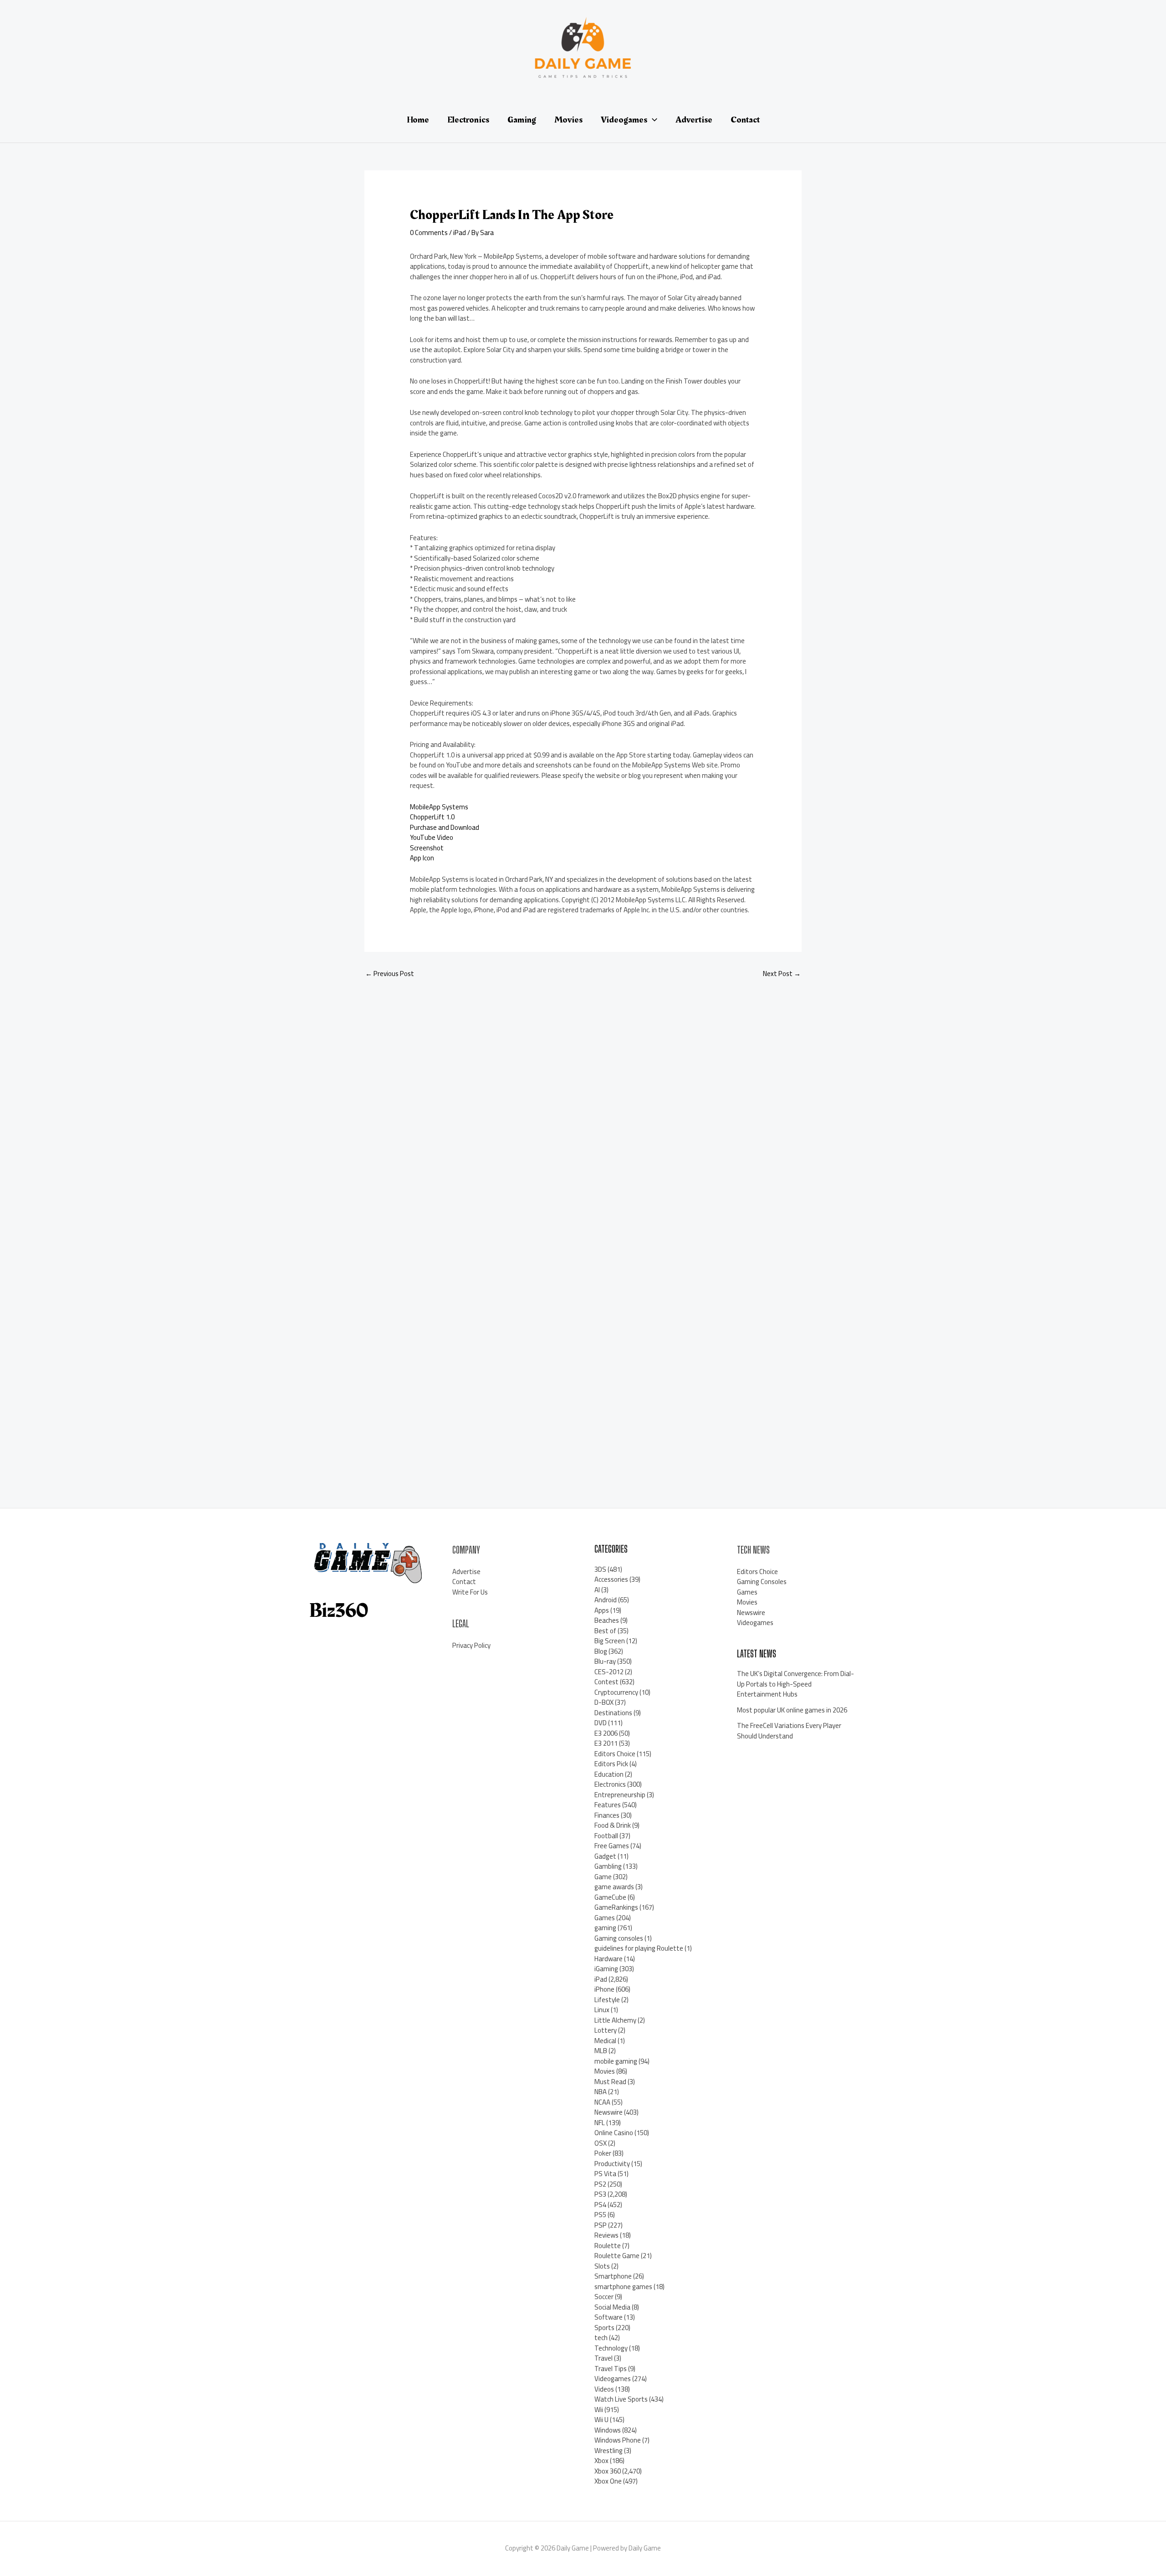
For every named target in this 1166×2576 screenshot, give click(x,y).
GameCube (610, 1897)
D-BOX (604, 1702)
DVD (601, 1723)
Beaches (607, 1620)
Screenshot (427, 848)
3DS (600, 1569)
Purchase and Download (445, 827)
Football (606, 1836)
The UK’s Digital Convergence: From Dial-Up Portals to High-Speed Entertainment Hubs (795, 1684)
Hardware (609, 1959)
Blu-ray (605, 1661)
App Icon (422, 858)
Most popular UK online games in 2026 (792, 1710)
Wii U (601, 2420)
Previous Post (390, 974)
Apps (602, 1610)
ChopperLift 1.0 (432, 817)
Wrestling (609, 2451)
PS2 (600, 2184)
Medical (605, 2041)
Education (609, 1774)
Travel (603, 2358)
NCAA (602, 2102)
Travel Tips (611, 2369)
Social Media (612, 2307)
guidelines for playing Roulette (639, 1948)
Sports (604, 2328)
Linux (602, 2010)
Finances (607, 1815)
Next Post (782, 974)
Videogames (613, 2379)
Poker (603, 2153)
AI (597, 1590)
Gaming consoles (619, 1938)
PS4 (600, 2205)
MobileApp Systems (439, 807)
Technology (611, 2348)
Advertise (466, 1572)
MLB (601, 2051)
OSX (601, 2143)
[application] (652, 120)
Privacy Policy (471, 1645)
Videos (604, 2389)
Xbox (601, 2461)
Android (606, 1600)
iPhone (604, 1989)
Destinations (613, 1713)
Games (605, 1918)
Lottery (606, 2030)
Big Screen (610, 1641)
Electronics (610, 1784)
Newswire (609, 2112)
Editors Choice (615, 1754)
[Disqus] (583, 1107)
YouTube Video (432, 837)
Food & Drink (613, 1825)
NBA (601, 2092)
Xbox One (608, 2481)
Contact (464, 1582)
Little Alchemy (615, 2020)
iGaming (606, 1969)
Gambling (608, 1866)
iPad (460, 233)
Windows (608, 2430)
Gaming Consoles (762, 1582)
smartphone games (623, 2287)
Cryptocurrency (616, 1692)
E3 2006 (606, 1733)
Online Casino (614, 2133)
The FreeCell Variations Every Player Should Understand (789, 1731)
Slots (602, 2266)
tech (601, 2338)
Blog (601, 1651)
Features (608, 1805)
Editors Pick (611, 1764)
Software (609, 2317)
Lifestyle (607, 2000)
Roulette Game (617, 2256)
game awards (614, 1887)
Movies (605, 2071)
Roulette (608, 2246)
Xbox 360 (608, 2471)
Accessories (611, 1579)
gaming (605, 1928)
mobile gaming (616, 2061)
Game (603, 1877)
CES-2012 (609, 1672)
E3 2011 (606, 1743)
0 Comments (429, 233)
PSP (601, 2225)
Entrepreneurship (620, 1795)
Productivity (612, 2164)
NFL (600, 2123)
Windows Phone (618, 2440)
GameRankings (616, 1907)
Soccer (604, 2297)
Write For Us (470, 1592)
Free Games (612, 1846)
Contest (606, 1682)
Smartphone (613, 2276)
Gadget (605, 1856)
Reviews (606, 2235)
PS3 (600, 2194)
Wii (599, 2410)
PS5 (600, 2215)
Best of (605, 1631)
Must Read (610, 2082)
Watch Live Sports (621, 2399)
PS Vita (605, 2174)
